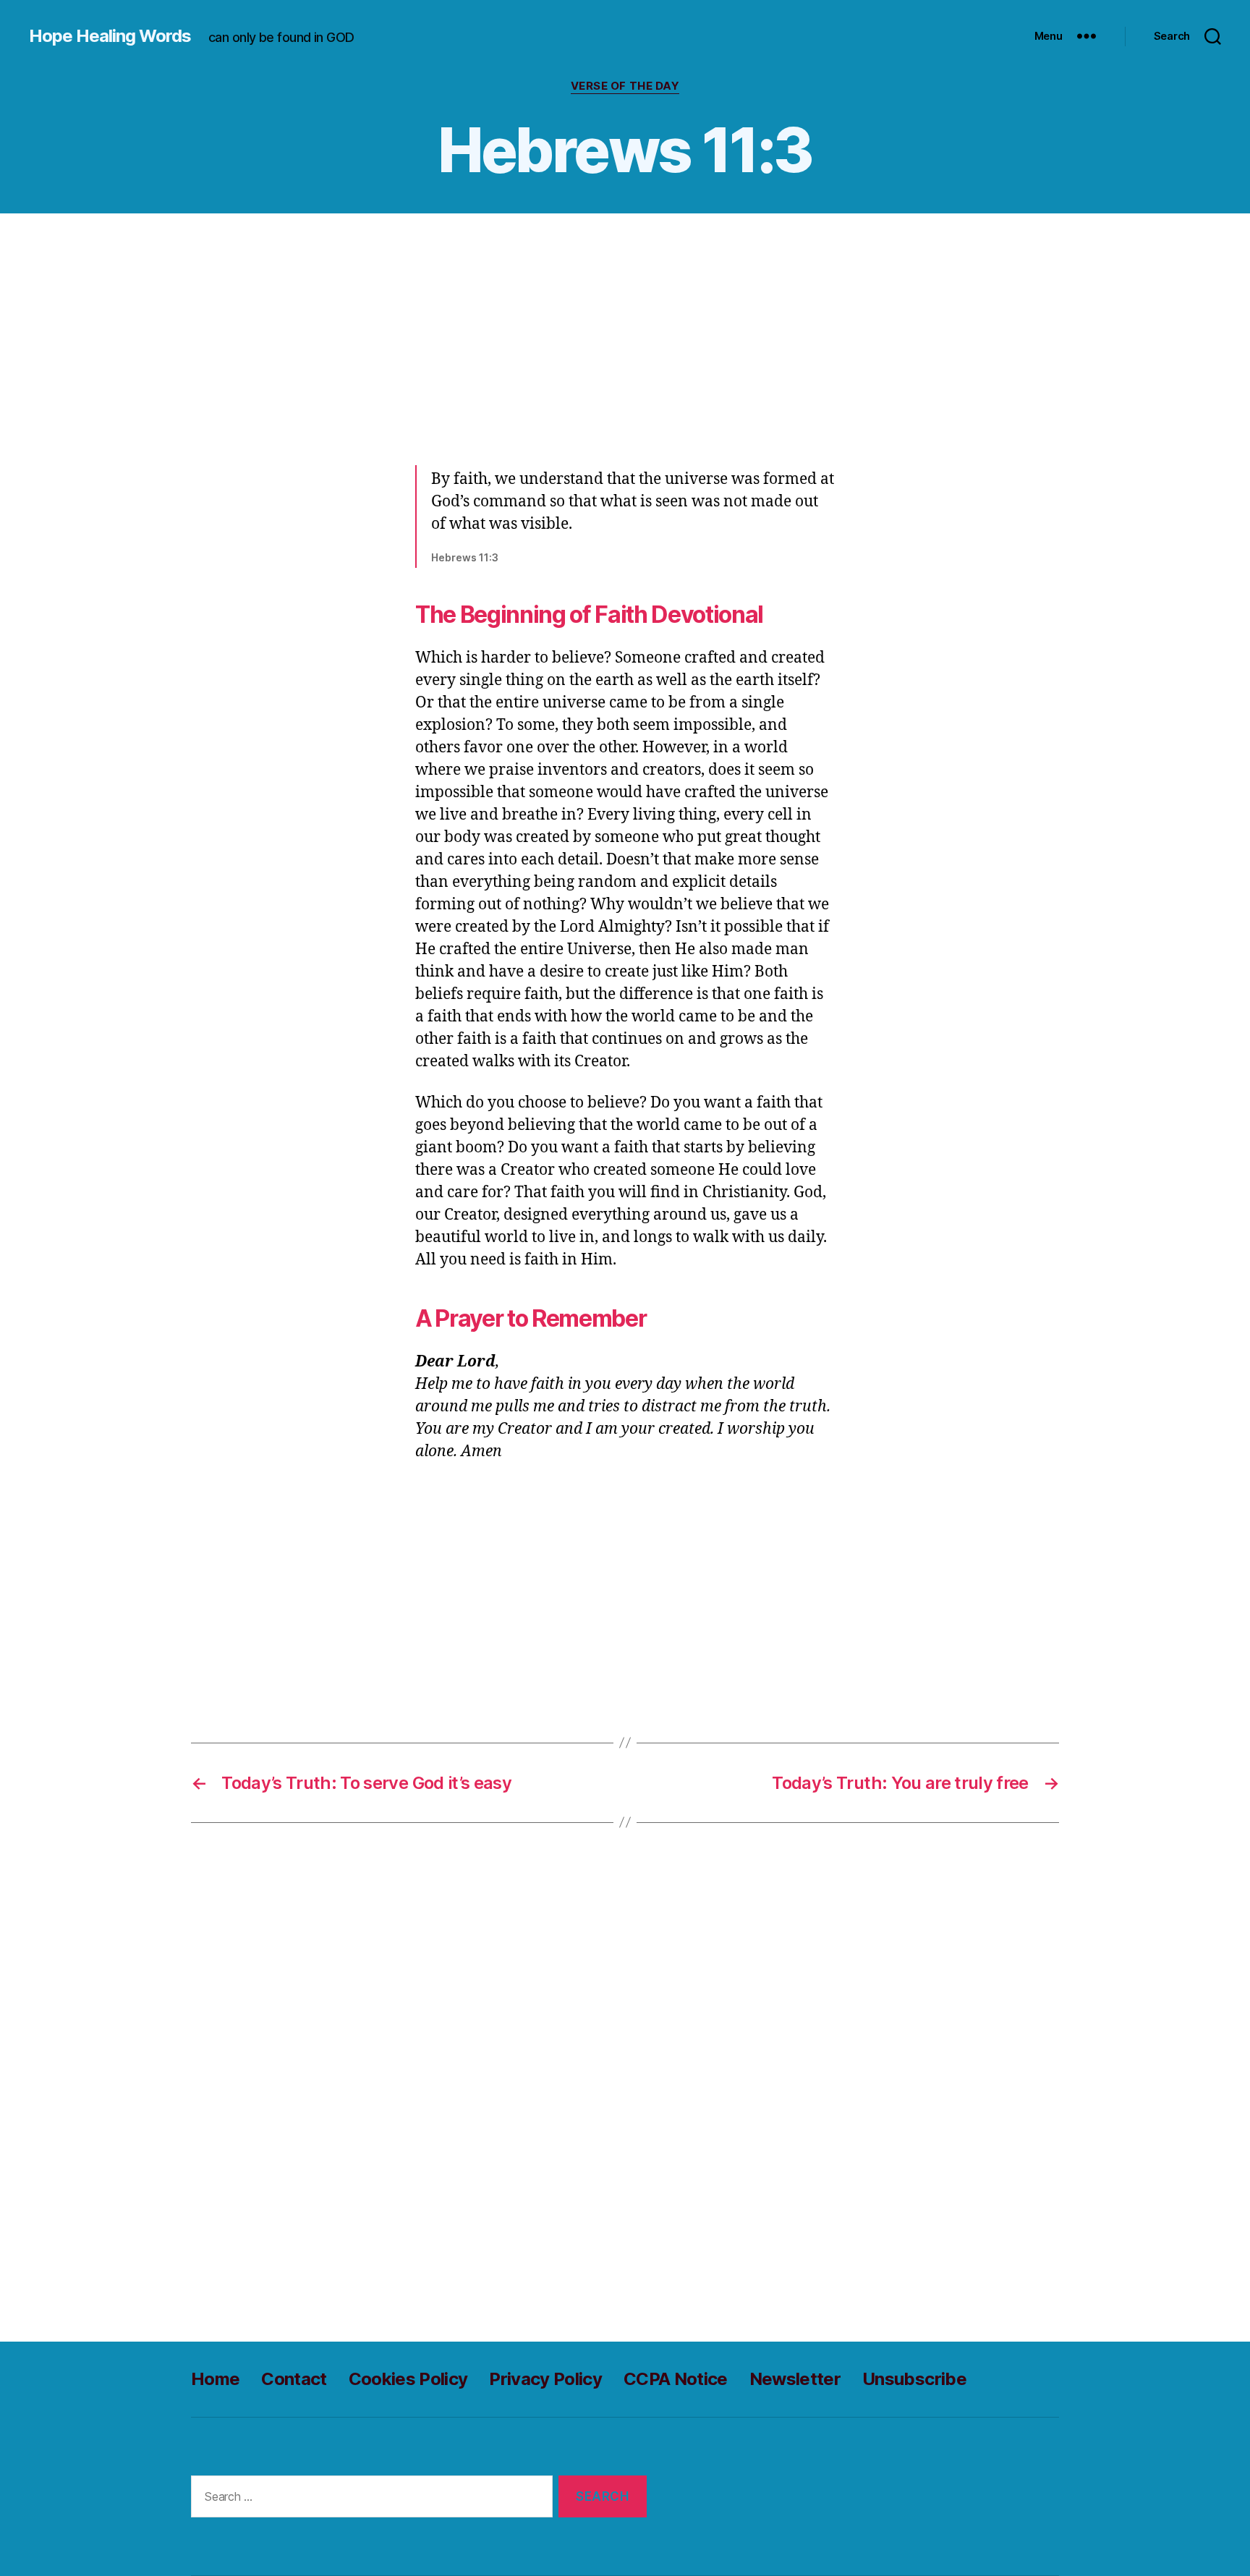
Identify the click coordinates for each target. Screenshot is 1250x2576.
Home (215, 2379)
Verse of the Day (625, 86)
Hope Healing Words (110, 36)
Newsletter (795, 2379)
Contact (294, 2379)
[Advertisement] (625, 335)
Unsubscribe (914, 2379)
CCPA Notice (676, 2379)
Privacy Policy (545, 2379)
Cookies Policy (408, 2379)
